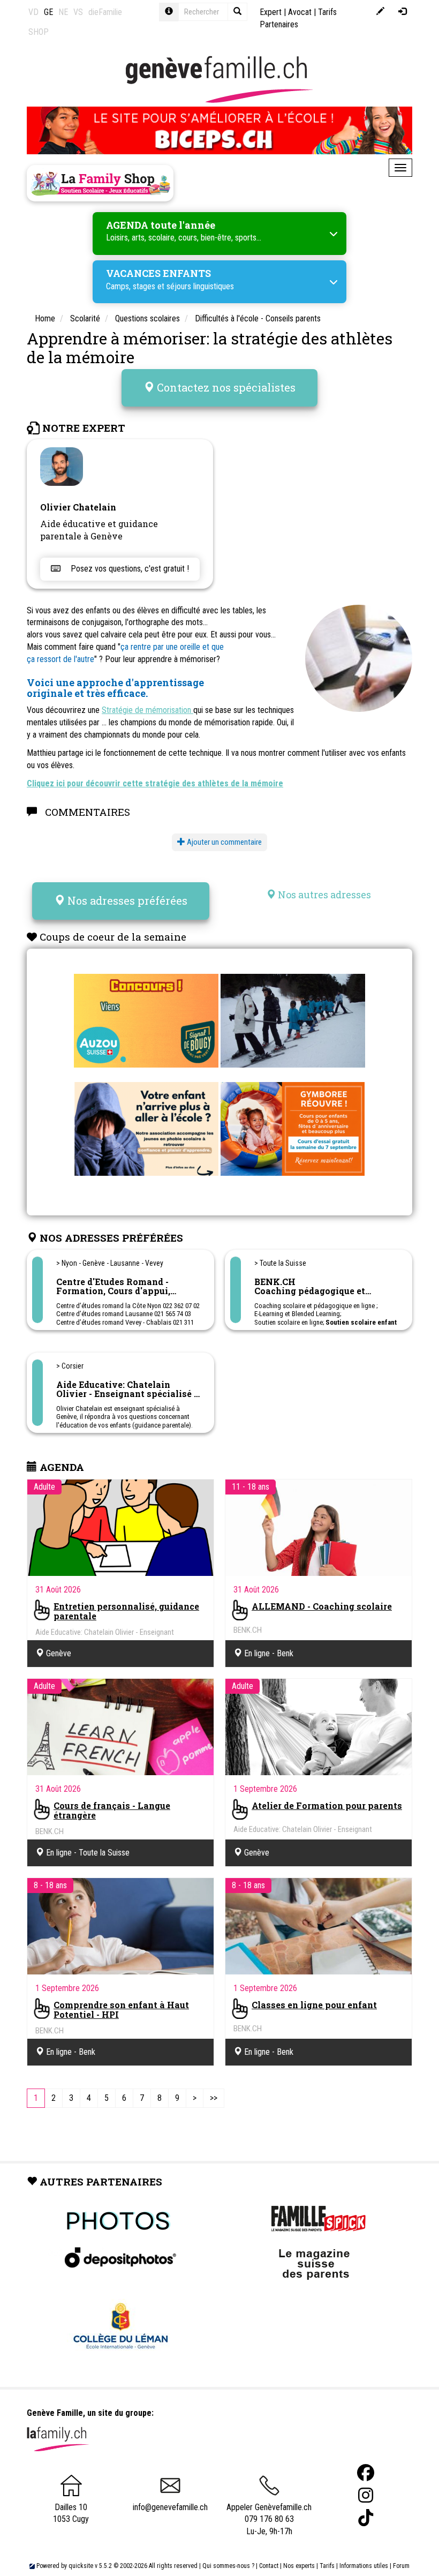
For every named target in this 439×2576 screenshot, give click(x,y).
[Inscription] (380, 12)
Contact (269, 2566)
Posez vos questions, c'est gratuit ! (129, 569)
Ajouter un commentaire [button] (224, 842)
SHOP (39, 32)
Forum (401, 2566)
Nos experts (299, 2566)
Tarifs (327, 2566)
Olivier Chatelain (78, 507)
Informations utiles (364, 2566)
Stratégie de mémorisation (147, 710)
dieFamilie (105, 12)
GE (48, 12)
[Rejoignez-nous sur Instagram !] (366, 2495)
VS (78, 12)
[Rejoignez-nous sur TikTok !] (366, 2518)
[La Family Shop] (100, 183)
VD (33, 12)
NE (63, 12)
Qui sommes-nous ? (228, 2566)
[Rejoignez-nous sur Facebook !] (366, 2473)
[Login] (402, 12)
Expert (271, 12)
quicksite (81, 2566)
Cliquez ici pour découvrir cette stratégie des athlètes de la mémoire (155, 783)
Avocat (300, 12)
